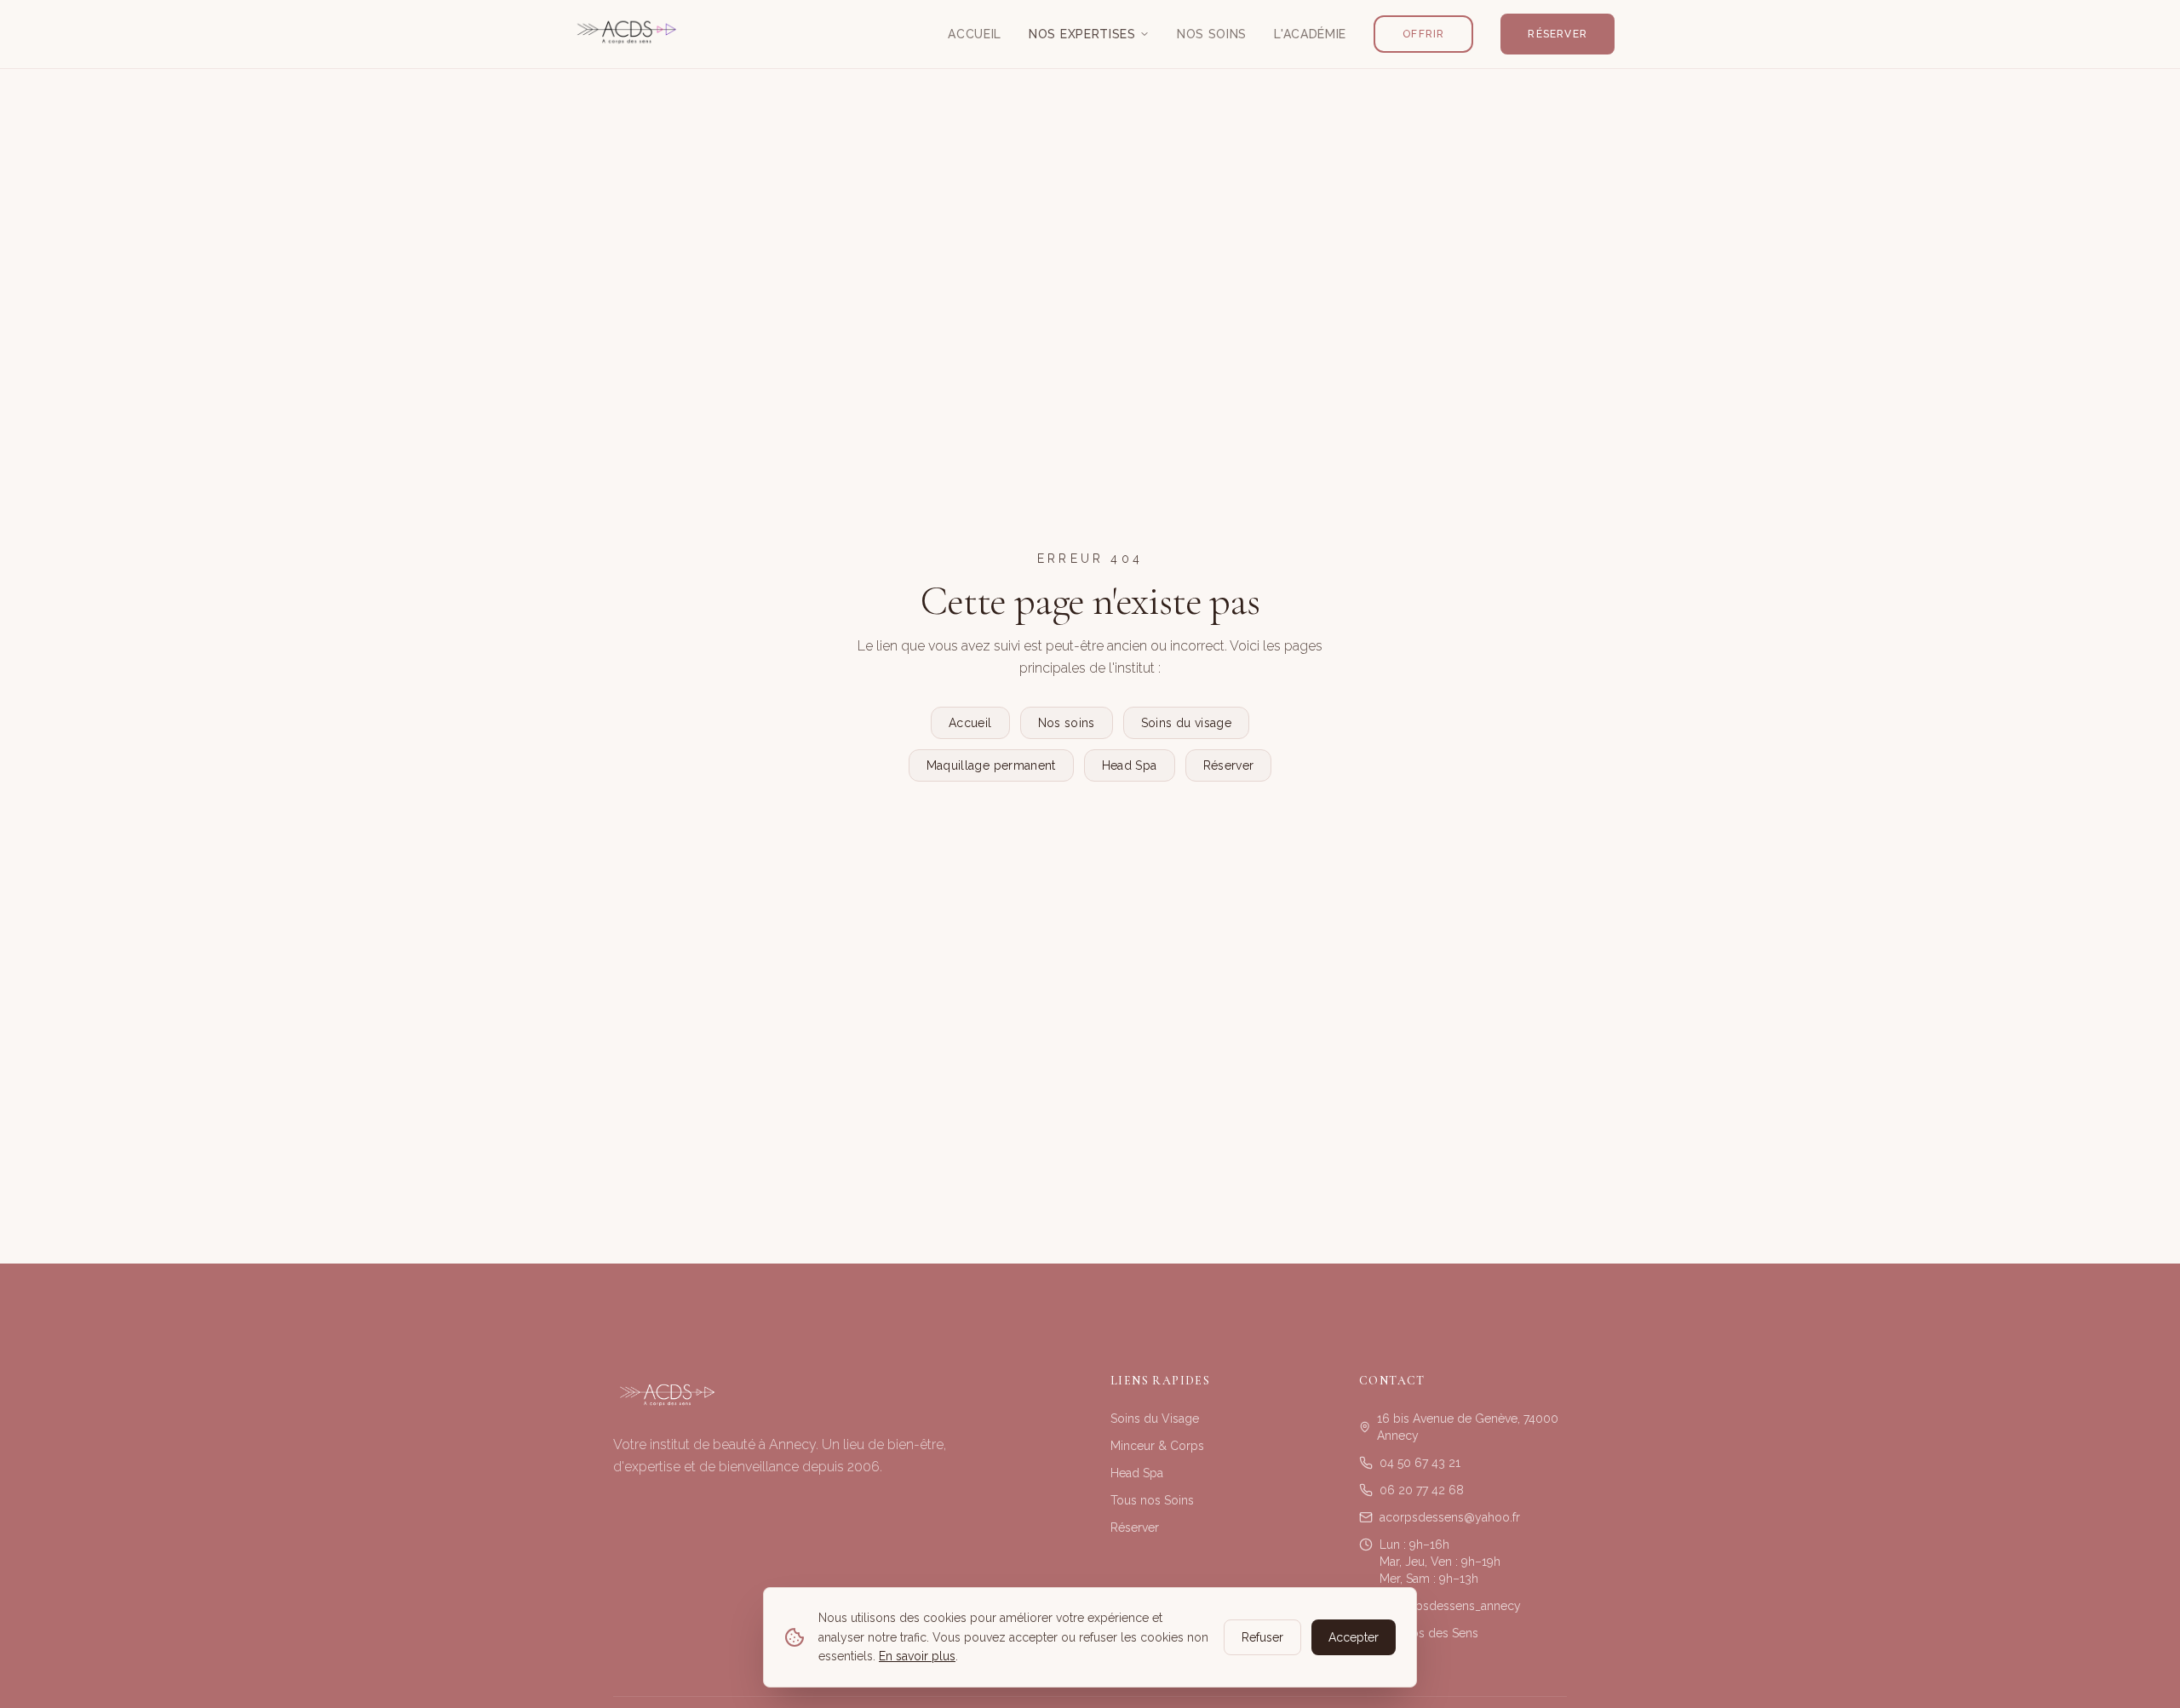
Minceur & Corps (1157, 1446)
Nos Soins (1212, 34)
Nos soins (1067, 723)
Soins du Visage (1155, 1419)
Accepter (1354, 1637)
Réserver (1558, 34)
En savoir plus (917, 1656)
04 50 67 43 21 (1420, 1463)
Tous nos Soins (1152, 1500)
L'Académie (1310, 34)
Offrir (1423, 34)
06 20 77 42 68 (1422, 1490)
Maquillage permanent (991, 765)
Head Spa (1130, 765)
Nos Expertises (1082, 34)
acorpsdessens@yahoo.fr (1450, 1517)
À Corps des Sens (1429, 1633)
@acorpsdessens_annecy (1450, 1606)
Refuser (1262, 1637)
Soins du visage (1186, 723)
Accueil (975, 34)
